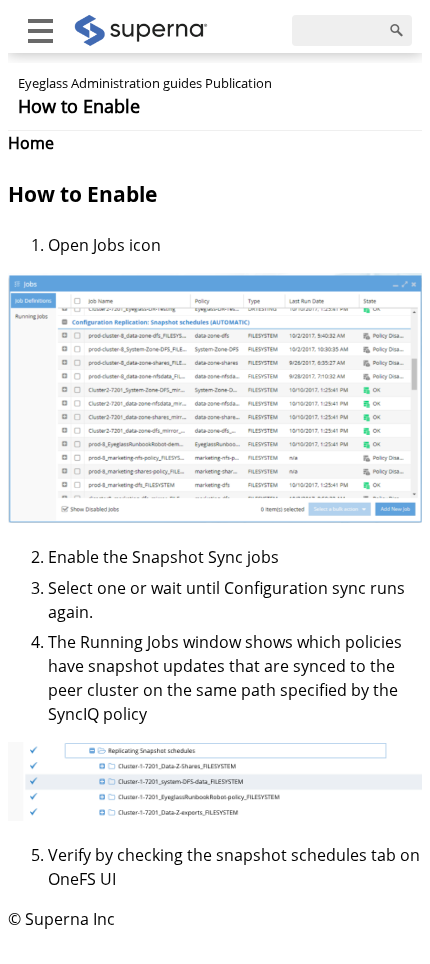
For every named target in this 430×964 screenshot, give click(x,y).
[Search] (397, 31)
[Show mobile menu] (40, 30)
